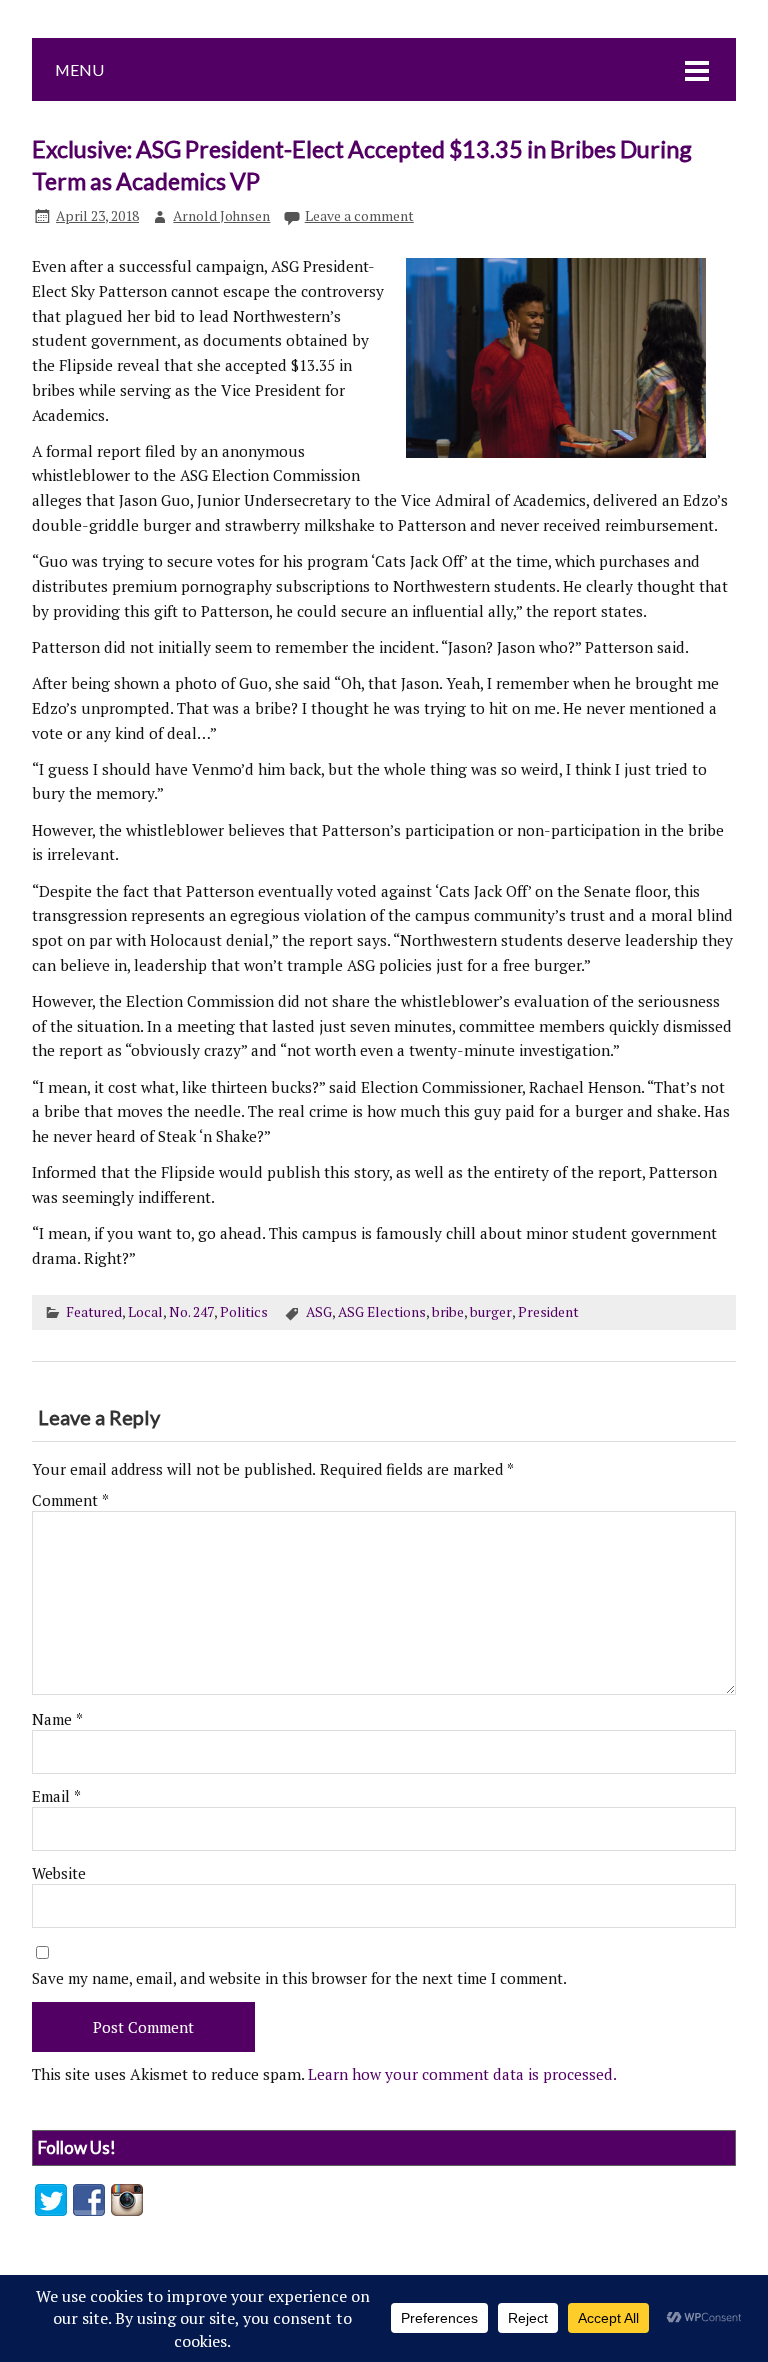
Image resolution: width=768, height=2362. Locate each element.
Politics (244, 1312)
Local (145, 1312)
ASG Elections (382, 1312)
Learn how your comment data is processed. (462, 2074)
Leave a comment (359, 216)
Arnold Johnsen (221, 216)
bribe (448, 1312)
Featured (94, 1312)
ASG (319, 1312)
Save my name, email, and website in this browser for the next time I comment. (299, 1978)
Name (57, 1719)
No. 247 (191, 1312)
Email (56, 1796)
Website (59, 1873)
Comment (70, 1500)
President (548, 1312)
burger (491, 1312)
